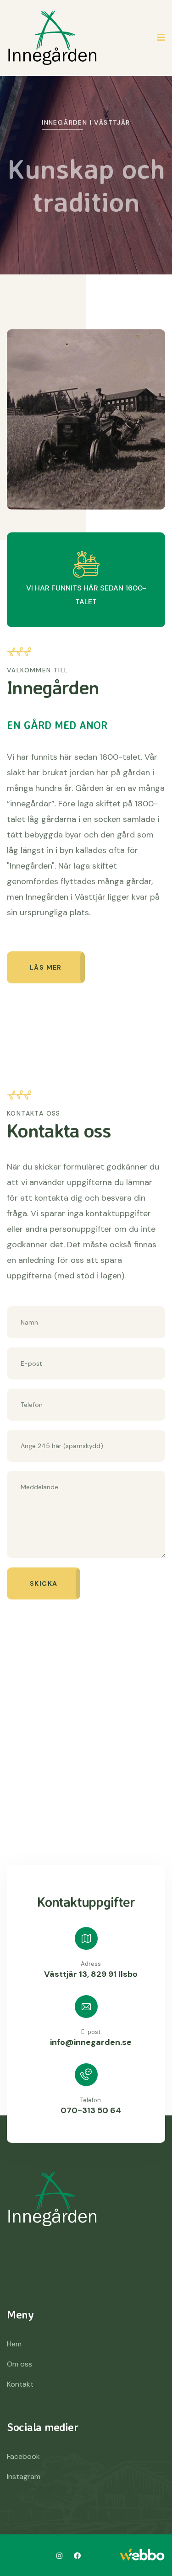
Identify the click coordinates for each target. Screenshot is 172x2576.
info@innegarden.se (91, 2042)
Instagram (24, 2477)
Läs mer (46, 967)
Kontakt (20, 2384)
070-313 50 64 (91, 2110)
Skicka (44, 1583)
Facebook (23, 2456)
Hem (14, 2344)
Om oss (19, 2364)
